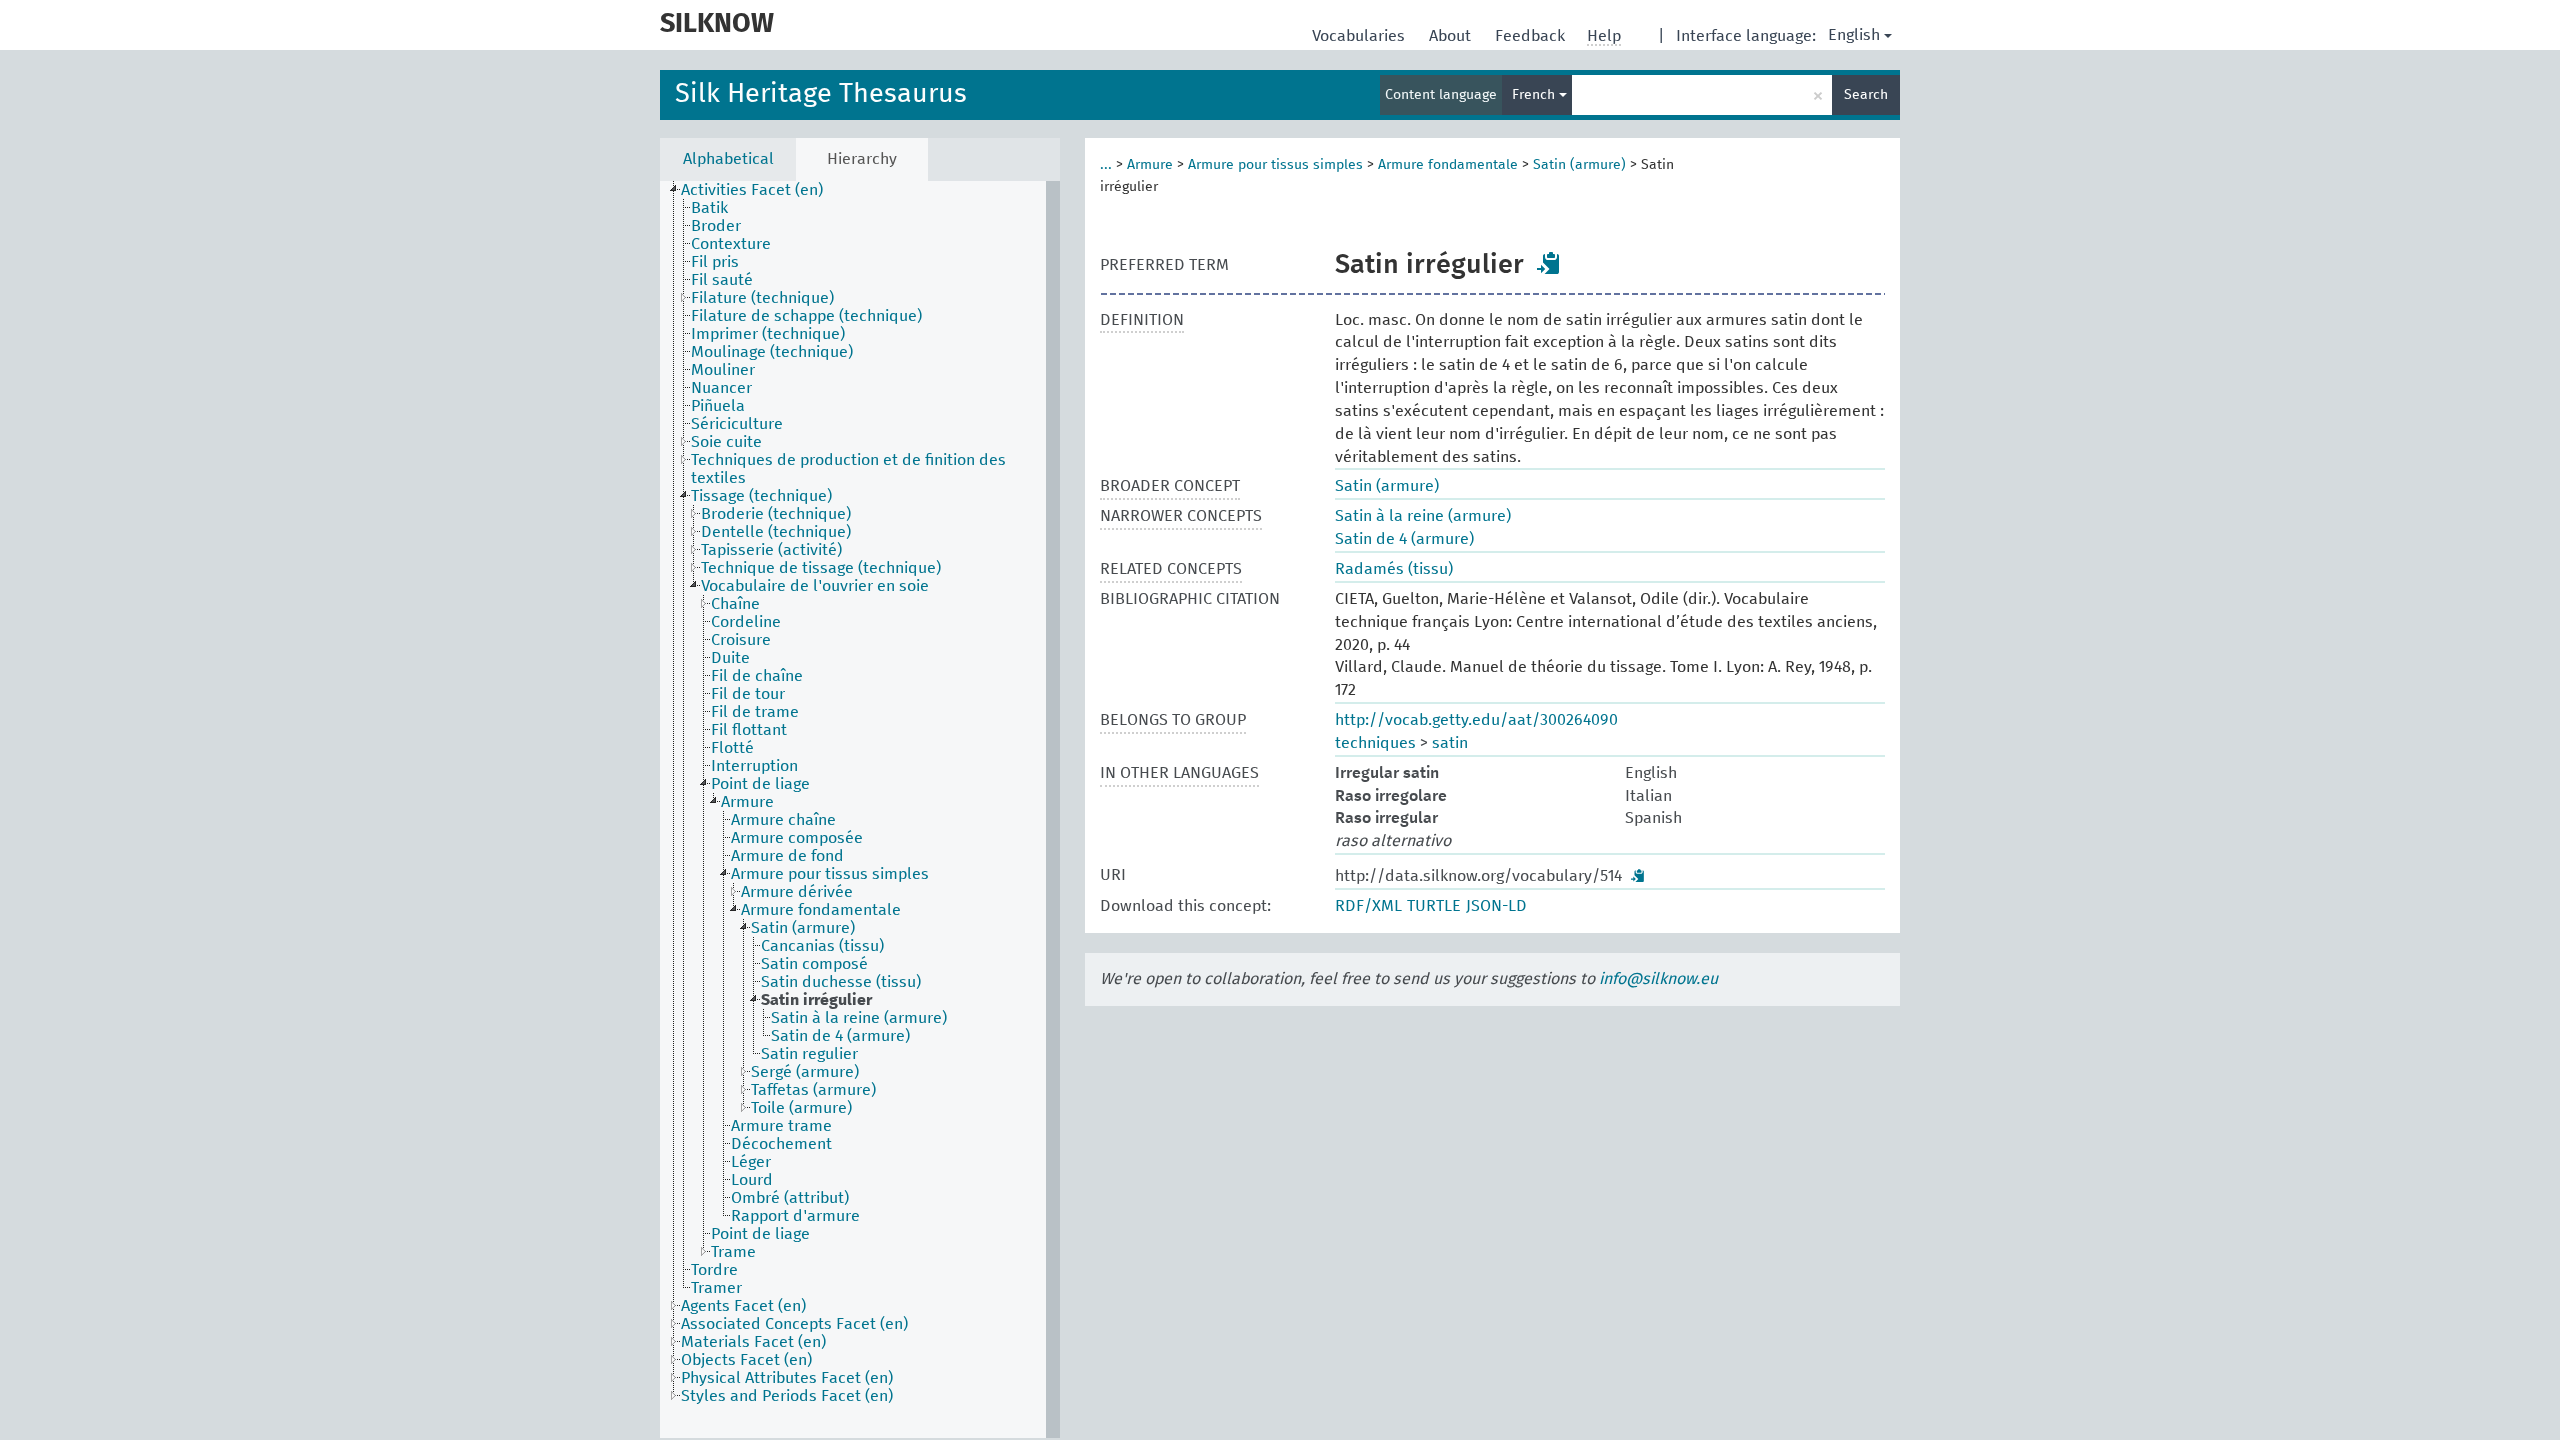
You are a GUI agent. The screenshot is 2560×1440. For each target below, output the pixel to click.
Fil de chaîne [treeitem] (757, 676)
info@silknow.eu (1658, 979)
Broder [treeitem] (716, 226)
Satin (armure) (1579, 165)
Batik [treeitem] (709, 208)
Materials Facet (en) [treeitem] (753, 1342)
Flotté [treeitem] (732, 748)
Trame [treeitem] (733, 1252)
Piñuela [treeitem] (718, 406)
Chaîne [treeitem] (735, 604)
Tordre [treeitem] (714, 1270)
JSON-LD (1496, 906)
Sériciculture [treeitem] (737, 424)
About (1452, 36)
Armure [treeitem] (747, 802)
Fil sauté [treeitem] (722, 280)
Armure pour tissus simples (1275, 165)
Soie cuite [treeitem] (726, 442)
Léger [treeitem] (751, 1162)
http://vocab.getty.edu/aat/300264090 (1476, 720)
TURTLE (1434, 906)
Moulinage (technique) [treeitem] (772, 352)
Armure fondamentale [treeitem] (821, 910)
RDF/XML (1368, 906)
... (1106, 165)
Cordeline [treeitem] (746, 622)
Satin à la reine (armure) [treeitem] (859, 1018)
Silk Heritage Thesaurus (821, 94)
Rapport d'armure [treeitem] (795, 1216)
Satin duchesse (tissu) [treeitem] (841, 982)
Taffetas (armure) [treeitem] (813, 1090)
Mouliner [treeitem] (723, 370)
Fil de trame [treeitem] (755, 712)
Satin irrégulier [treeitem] (816, 1000)
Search (1866, 95)
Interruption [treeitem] (754, 766)
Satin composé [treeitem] (814, 964)
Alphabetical (728, 159)
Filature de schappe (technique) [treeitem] (806, 316)
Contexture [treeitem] (731, 244)
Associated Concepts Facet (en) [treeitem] (794, 1324)
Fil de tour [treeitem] (748, 694)
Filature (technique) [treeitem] (762, 298)
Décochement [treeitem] (781, 1144)
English (1854, 35)
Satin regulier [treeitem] (809, 1054)
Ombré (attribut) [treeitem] (790, 1198)
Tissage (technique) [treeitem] (761, 496)
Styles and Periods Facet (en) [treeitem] (787, 1396)
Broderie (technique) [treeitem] (776, 514)
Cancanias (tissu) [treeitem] (822, 946)
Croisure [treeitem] (741, 640)
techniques (1375, 743)
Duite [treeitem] (730, 658)
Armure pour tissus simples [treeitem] (830, 874)
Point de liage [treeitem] (760, 784)
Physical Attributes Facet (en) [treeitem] (787, 1378)
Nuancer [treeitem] (721, 388)
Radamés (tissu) (1394, 569)
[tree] (860, 809)
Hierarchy (862, 159)
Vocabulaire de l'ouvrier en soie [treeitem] (815, 586)
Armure (1150, 165)
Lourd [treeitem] (752, 1180)
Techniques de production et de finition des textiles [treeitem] (848, 469)
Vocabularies (1360, 36)
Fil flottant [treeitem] (749, 730)
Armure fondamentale (1448, 165)
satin (1450, 743)
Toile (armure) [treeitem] (801, 1108)
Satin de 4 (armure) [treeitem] (840, 1036)
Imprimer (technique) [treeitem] (768, 334)
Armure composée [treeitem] (797, 838)
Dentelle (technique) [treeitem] (776, 532)
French (1535, 95)
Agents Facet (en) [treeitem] (743, 1306)
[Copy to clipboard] (1549, 263)
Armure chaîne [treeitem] (783, 820)
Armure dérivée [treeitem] (797, 892)
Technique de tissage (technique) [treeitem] (821, 568)
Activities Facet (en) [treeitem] (752, 190)
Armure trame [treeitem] (781, 1126)
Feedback (1532, 36)
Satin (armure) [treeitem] (803, 928)
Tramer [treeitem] (716, 1288)
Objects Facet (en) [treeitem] (746, 1360)
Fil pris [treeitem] (715, 262)
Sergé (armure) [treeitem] (805, 1072)
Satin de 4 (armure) (1404, 539)
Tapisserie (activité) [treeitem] (771, 550)
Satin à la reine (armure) (1423, 516)
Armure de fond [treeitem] (787, 856)
